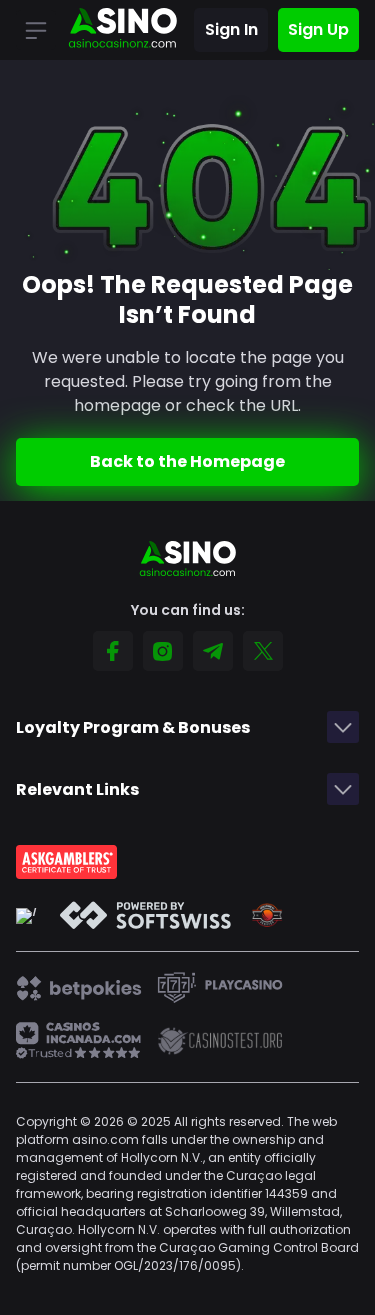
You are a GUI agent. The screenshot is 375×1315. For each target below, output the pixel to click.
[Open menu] (36, 30)
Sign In (231, 29)
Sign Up (318, 29)
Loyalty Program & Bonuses (133, 727)
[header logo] (122, 30)
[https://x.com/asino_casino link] (263, 651)
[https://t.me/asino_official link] (213, 651)
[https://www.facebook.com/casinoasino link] (113, 651)
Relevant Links (77, 789)
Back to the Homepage (187, 461)
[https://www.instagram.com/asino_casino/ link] (163, 651)
